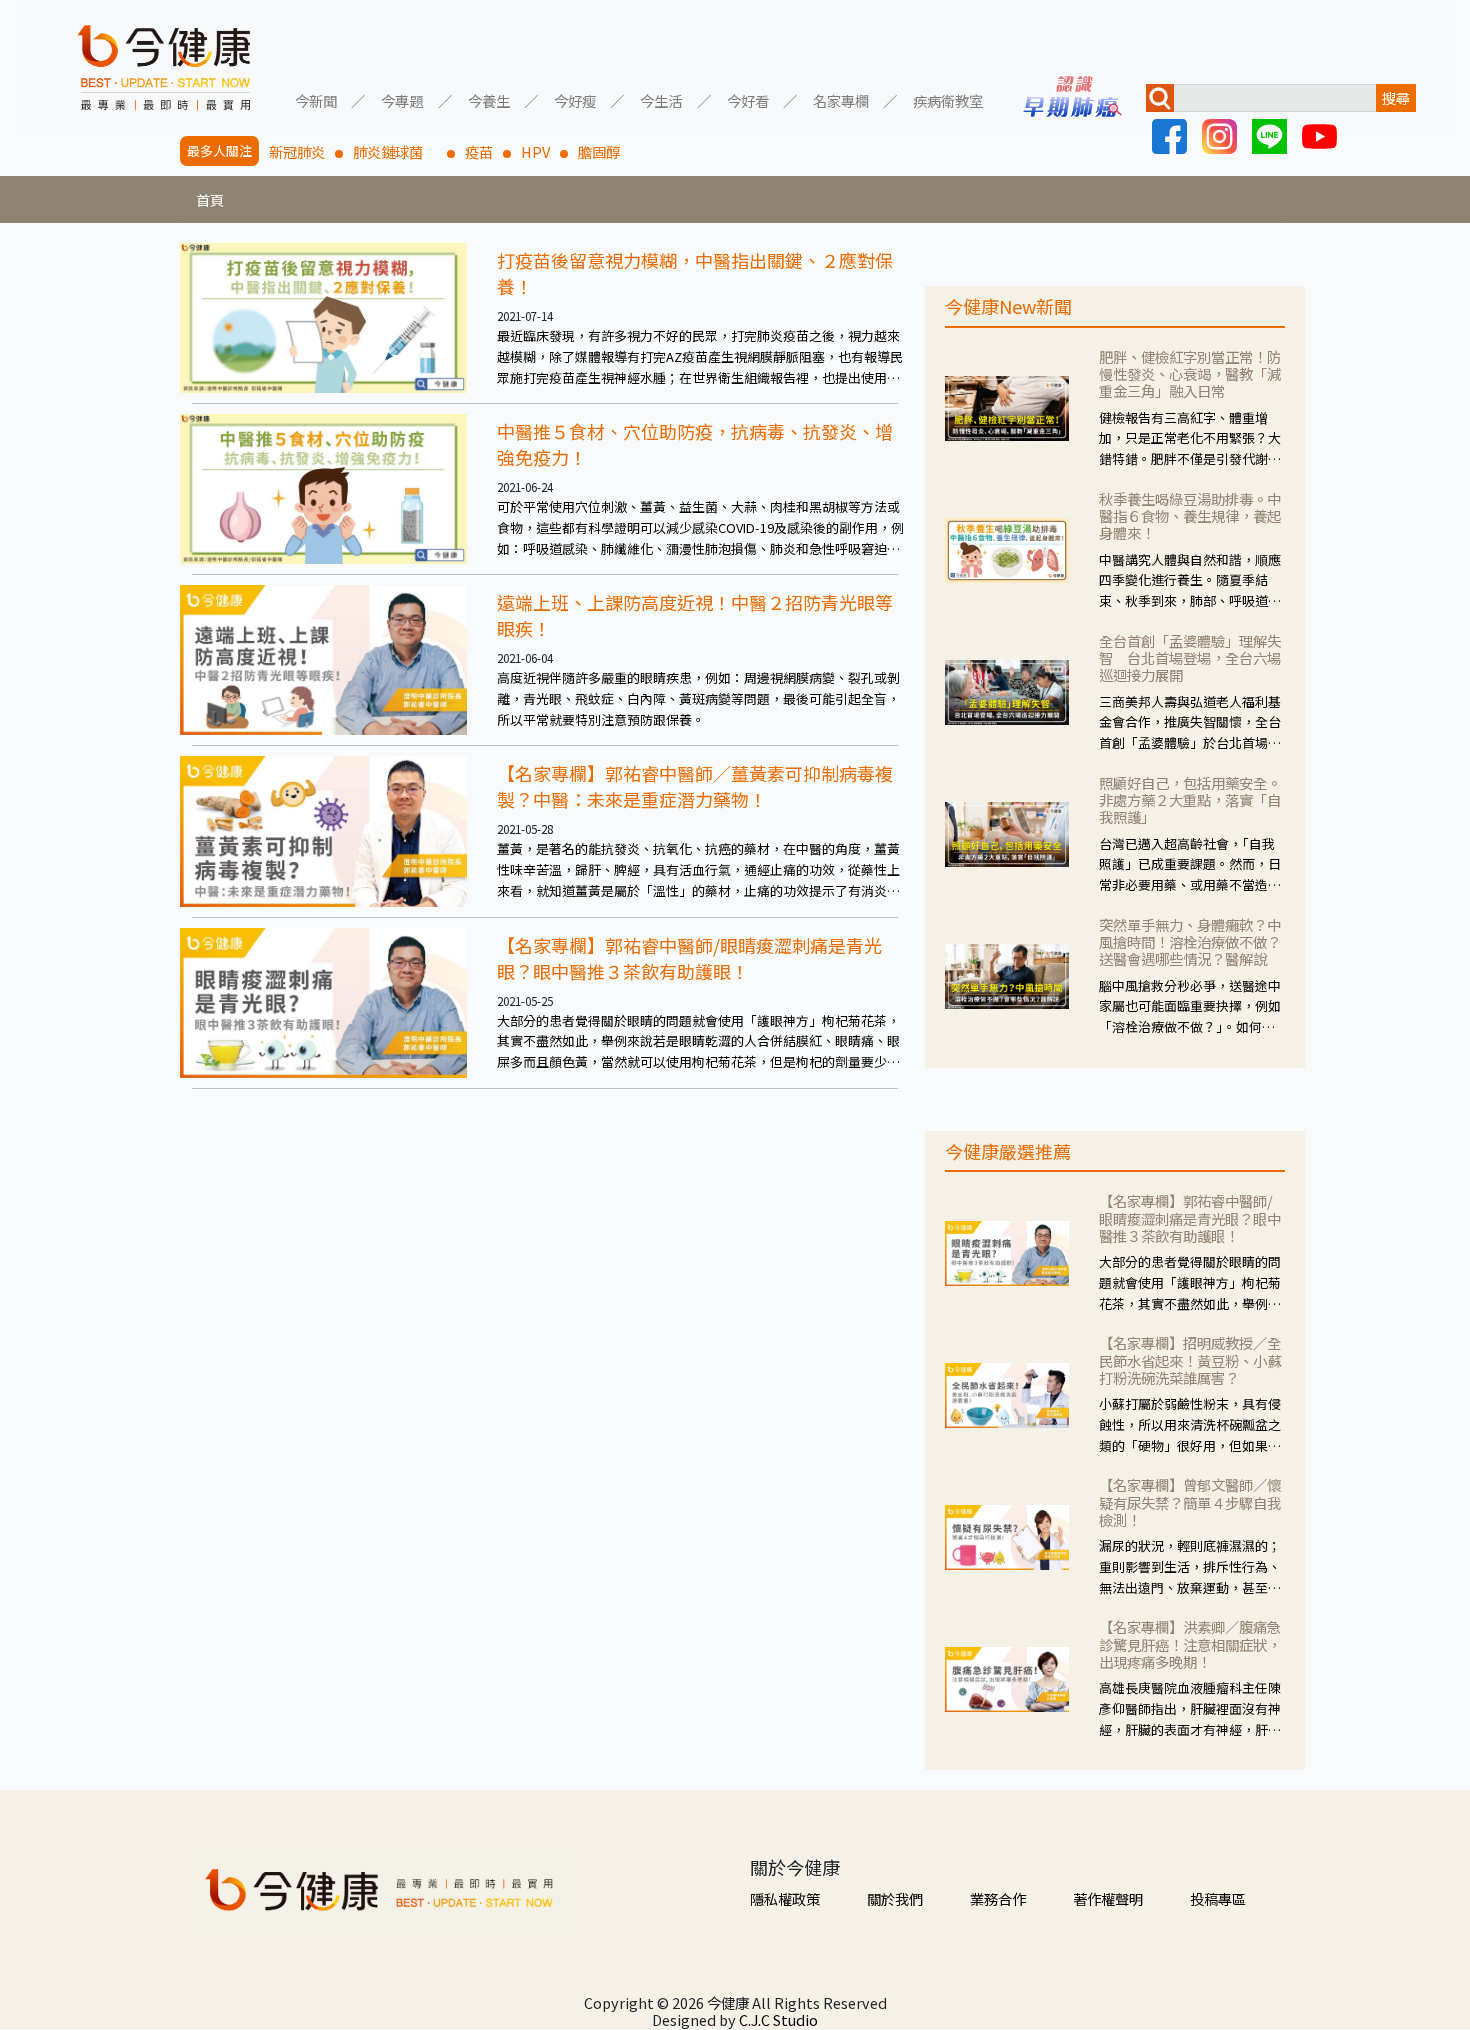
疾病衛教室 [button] (948, 99)
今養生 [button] (489, 99)
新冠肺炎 (297, 151)
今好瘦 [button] (575, 99)
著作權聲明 (1108, 1898)
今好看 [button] (748, 99)
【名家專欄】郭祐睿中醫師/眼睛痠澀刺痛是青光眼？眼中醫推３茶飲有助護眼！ (689, 958)
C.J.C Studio (778, 2019)
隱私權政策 (785, 1898)
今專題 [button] (402, 99)
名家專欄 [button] (841, 99)
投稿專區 (1218, 1898)
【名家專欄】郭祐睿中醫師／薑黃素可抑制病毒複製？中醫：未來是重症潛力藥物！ (695, 786)
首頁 (210, 199)
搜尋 (1396, 97)
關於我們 (895, 1898)
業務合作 (998, 1898)
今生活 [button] (661, 99)
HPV (535, 151)
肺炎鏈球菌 (395, 151)
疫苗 (479, 151)
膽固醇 (599, 151)
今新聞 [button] (316, 99)
